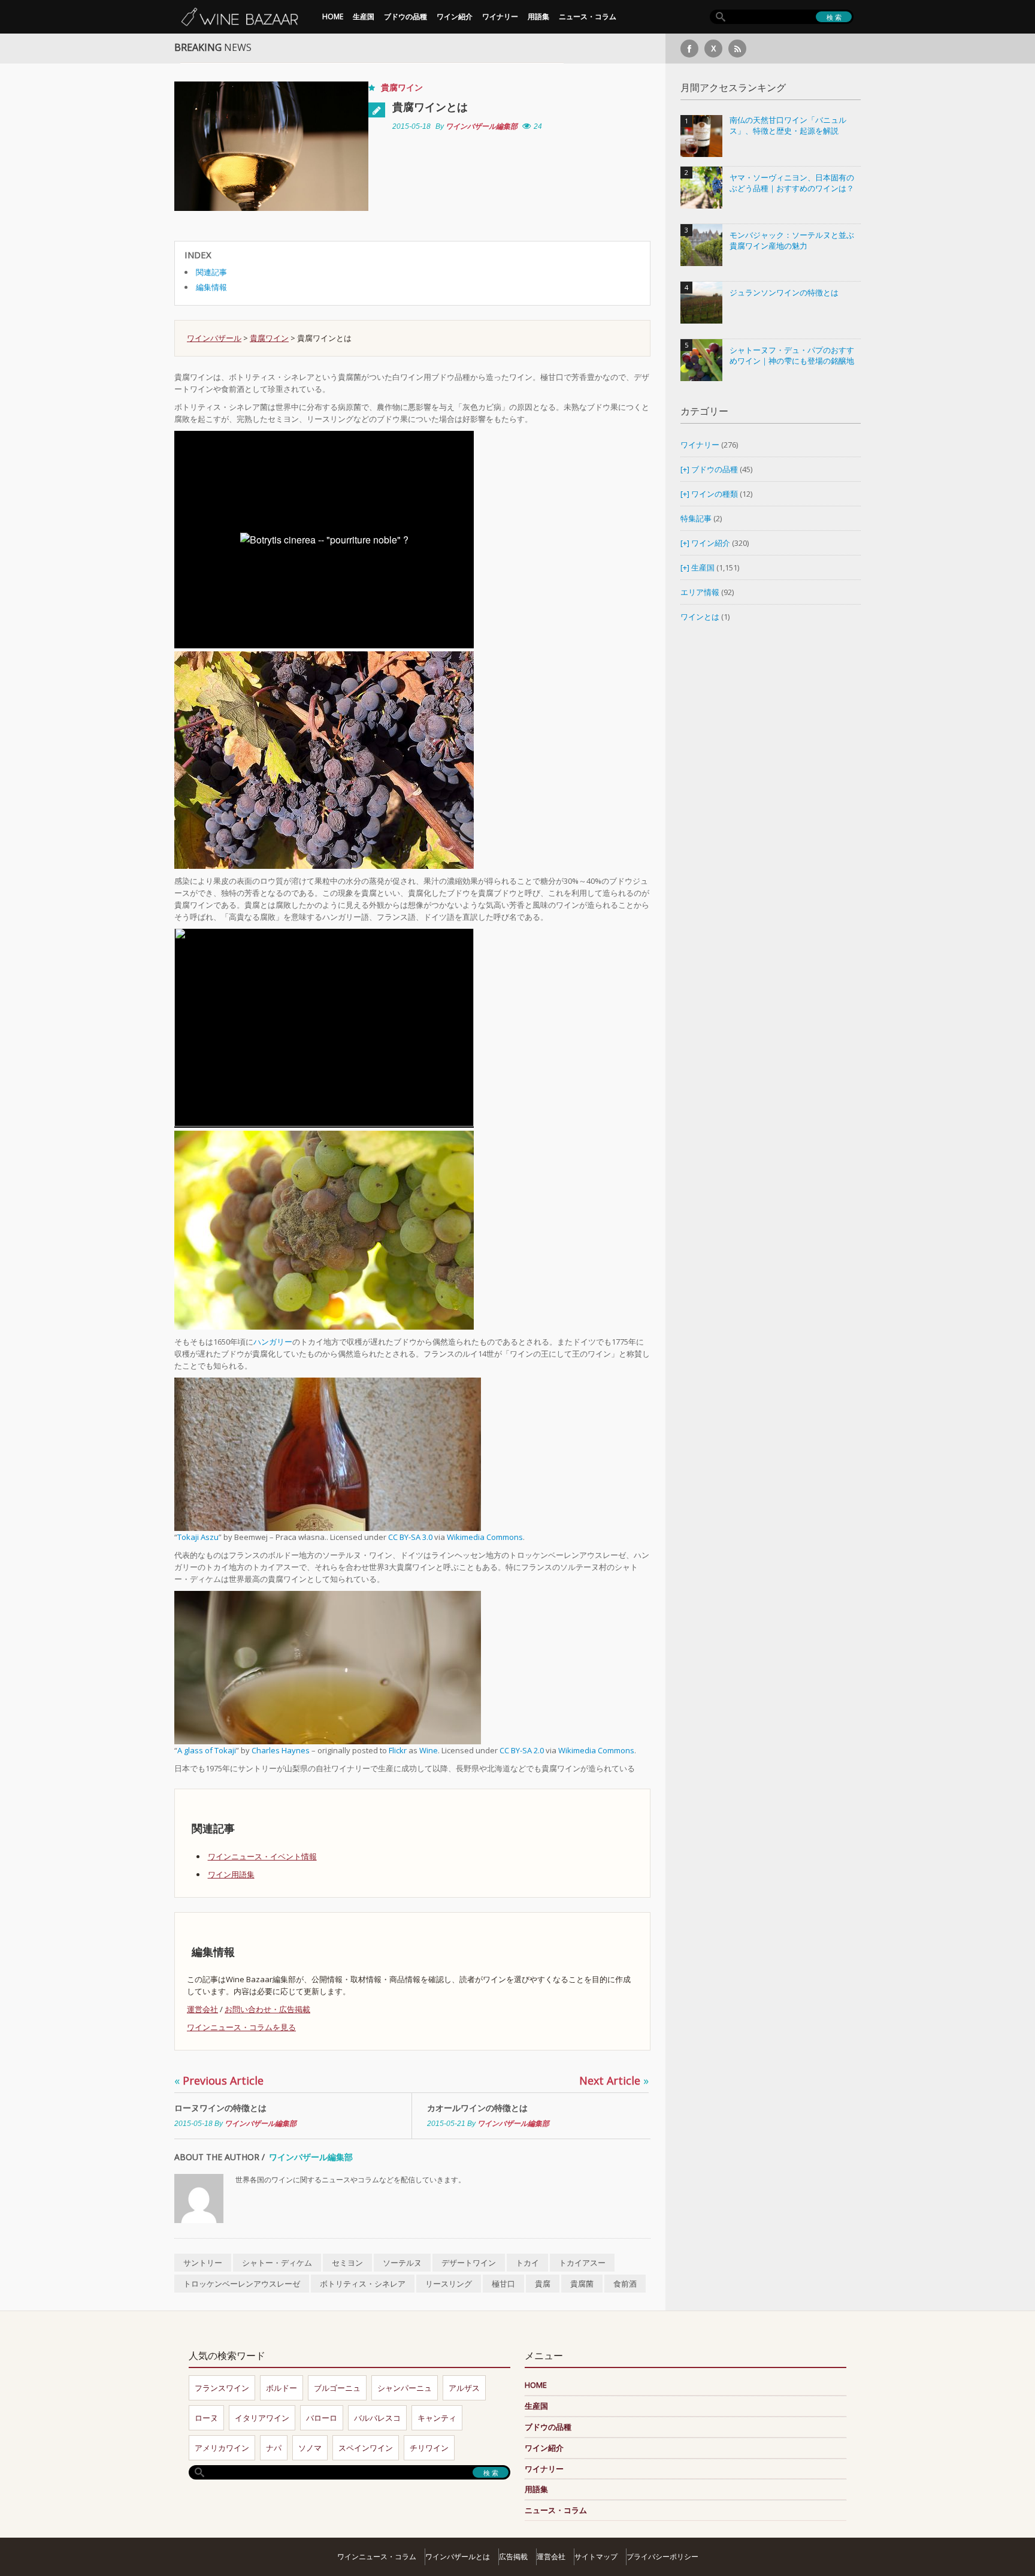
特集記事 (696, 518)
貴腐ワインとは (430, 107)
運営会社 (202, 2009)
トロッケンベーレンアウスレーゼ (242, 2284)
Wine (429, 1750)
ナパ (274, 2448)
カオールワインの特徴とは (477, 2108)
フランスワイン (222, 2388)
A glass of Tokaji (207, 1750)
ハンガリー (273, 1342)
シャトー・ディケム (277, 2263)
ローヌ (206, 2418)
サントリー (203, 2263)
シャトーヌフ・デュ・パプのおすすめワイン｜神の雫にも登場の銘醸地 (792, 356)
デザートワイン (469, 2263)
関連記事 (211, 272)
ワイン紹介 (455, 16)
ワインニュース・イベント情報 (262, 1856)
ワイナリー (500, 16)
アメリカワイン (222, 2448)
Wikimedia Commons (485, 1537)
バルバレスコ (377, 2418)
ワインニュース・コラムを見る (241, 2027)
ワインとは (700, 617)
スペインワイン (366, 2448)
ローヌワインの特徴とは (220, 2108)
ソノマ (310, 2448)
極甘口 (503, 2284)
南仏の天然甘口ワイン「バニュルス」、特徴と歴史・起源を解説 (788, 126)
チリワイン (429, 2448)
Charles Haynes (281, 1750)
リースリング (449, 2284)
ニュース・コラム (588, 16)
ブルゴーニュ (337, 2388)
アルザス (464, 2388)
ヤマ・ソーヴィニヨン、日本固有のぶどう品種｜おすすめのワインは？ (792, 183)
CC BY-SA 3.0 (410, 1537)
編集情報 (211, 287)
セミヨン (347, 2263)
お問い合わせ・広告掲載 (267, 2009)
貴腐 (543, 2284)
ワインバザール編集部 (482, 126)
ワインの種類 (715, 494)
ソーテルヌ (402, 2263)
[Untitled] (324, 1230)
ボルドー (282, 2388)
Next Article (614, 2080)
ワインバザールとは (458, 2557)
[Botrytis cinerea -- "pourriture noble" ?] (324, 759)
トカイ (527, 2263)
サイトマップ (596, 2557)
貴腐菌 (582, 2284)
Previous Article (219, 2080)
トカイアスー (582, 2263)
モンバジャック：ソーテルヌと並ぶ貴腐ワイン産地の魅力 (792, 241)
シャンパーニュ (405, 2388)
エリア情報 (700, 592)
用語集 (538, 16)
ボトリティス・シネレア (363, 2284)
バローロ (322, 2418)
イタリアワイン (262, 2418)
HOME (333, 16)
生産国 (364, 16)
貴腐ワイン (402, 87)
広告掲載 (513, 2557)
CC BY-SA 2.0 (522, 1750)
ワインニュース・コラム (377, 2557)
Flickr (398, 1750)
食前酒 (625, 2284)
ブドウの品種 (405, 16)
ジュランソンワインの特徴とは (784, 293)
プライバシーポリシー (662, 2557)
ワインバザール (214, 338)
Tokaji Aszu (198, 1537)
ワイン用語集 (231, 1874)
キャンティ (437, 2418)
